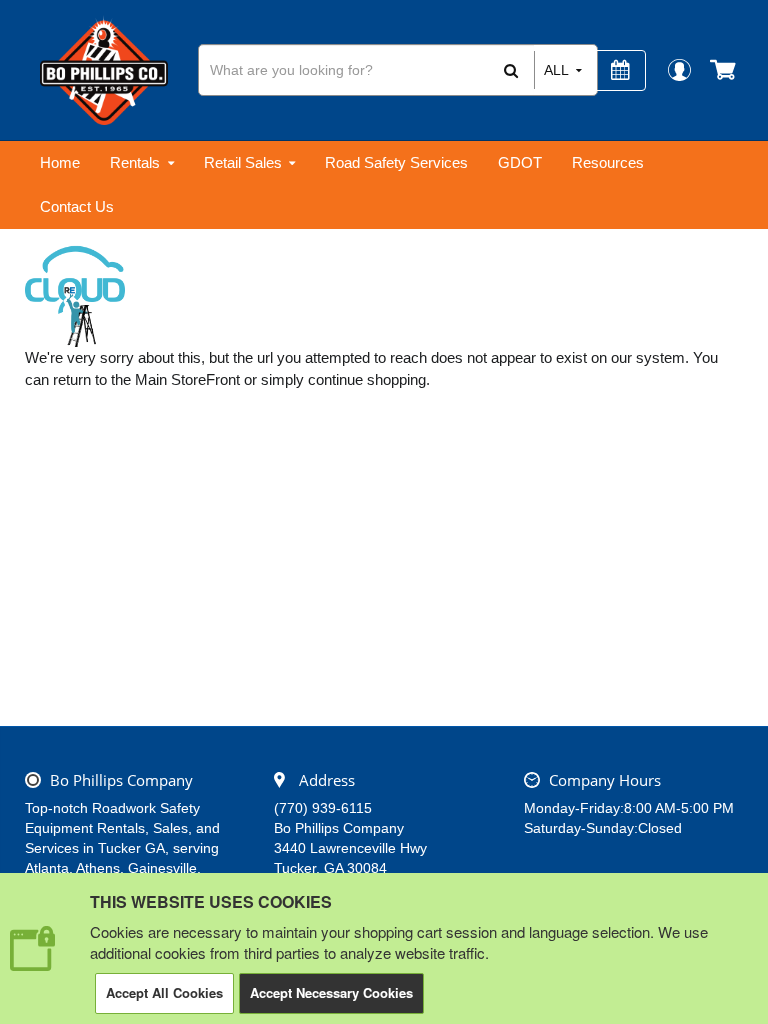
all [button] (556, 70)
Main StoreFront (187, 379)
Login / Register (678, 69)
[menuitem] (60, 163)
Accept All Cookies (164, 992)
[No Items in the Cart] (724, 70)
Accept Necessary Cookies (331, 992)
